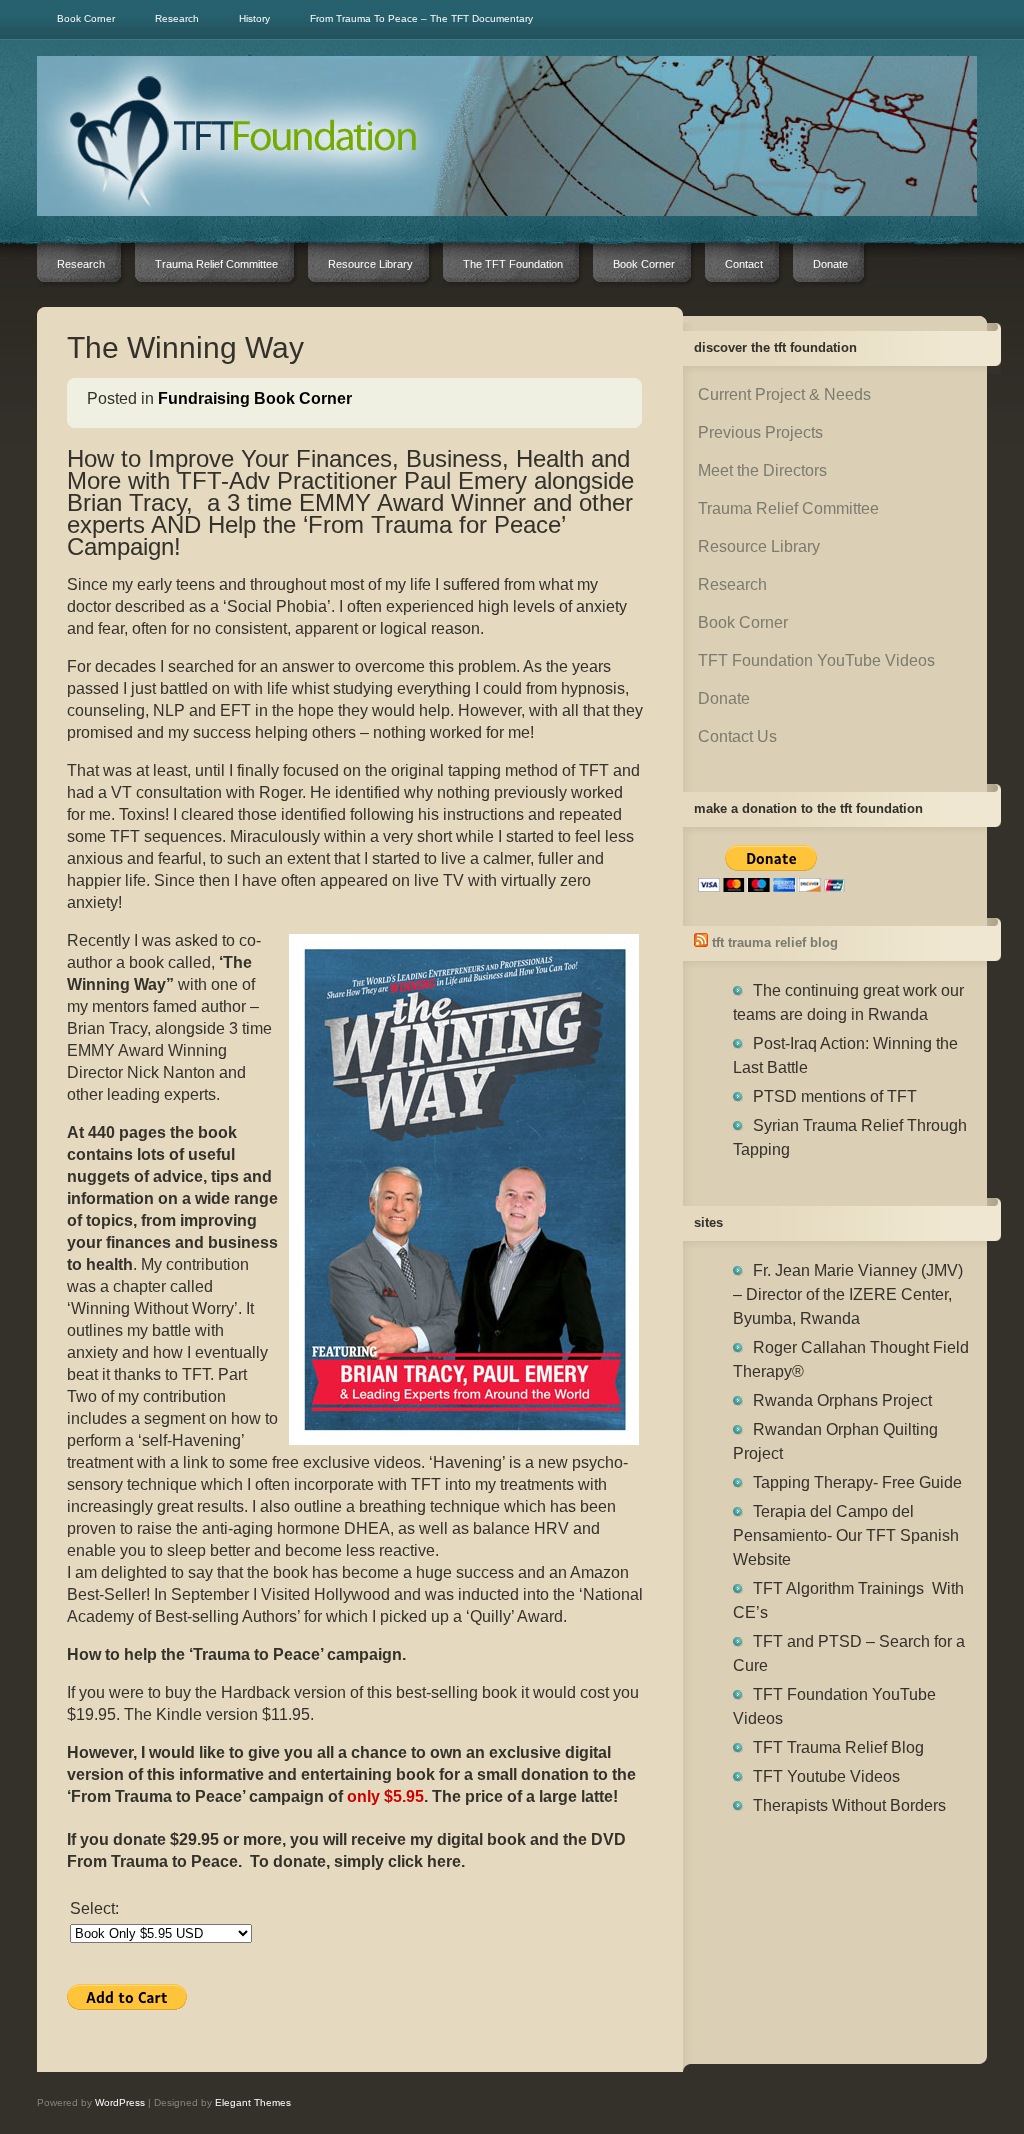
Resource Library (759, 546)
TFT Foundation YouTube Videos (816, 660)
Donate (724, 698)
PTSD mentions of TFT (835, 1096)
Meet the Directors (762, 470)
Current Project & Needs (784, 394)
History (254, 18)
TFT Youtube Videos (826, 1776)
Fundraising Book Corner (255, 398)
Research (177, 18)
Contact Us (737, 736)
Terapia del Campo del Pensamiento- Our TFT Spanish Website (846, 1535)
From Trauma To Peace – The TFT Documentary (421, 18)
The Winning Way (185, 348)
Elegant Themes (253, 2102)
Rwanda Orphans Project (842, 1400)
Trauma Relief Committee (788, 508)
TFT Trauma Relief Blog (775, 942)
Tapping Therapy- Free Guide (857, 1482)
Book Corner (86, 18)
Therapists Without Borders (849, 1805)
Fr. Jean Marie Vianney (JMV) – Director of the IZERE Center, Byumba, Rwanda (848, 1294)
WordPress (120, 2102)
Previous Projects (760, 432)
